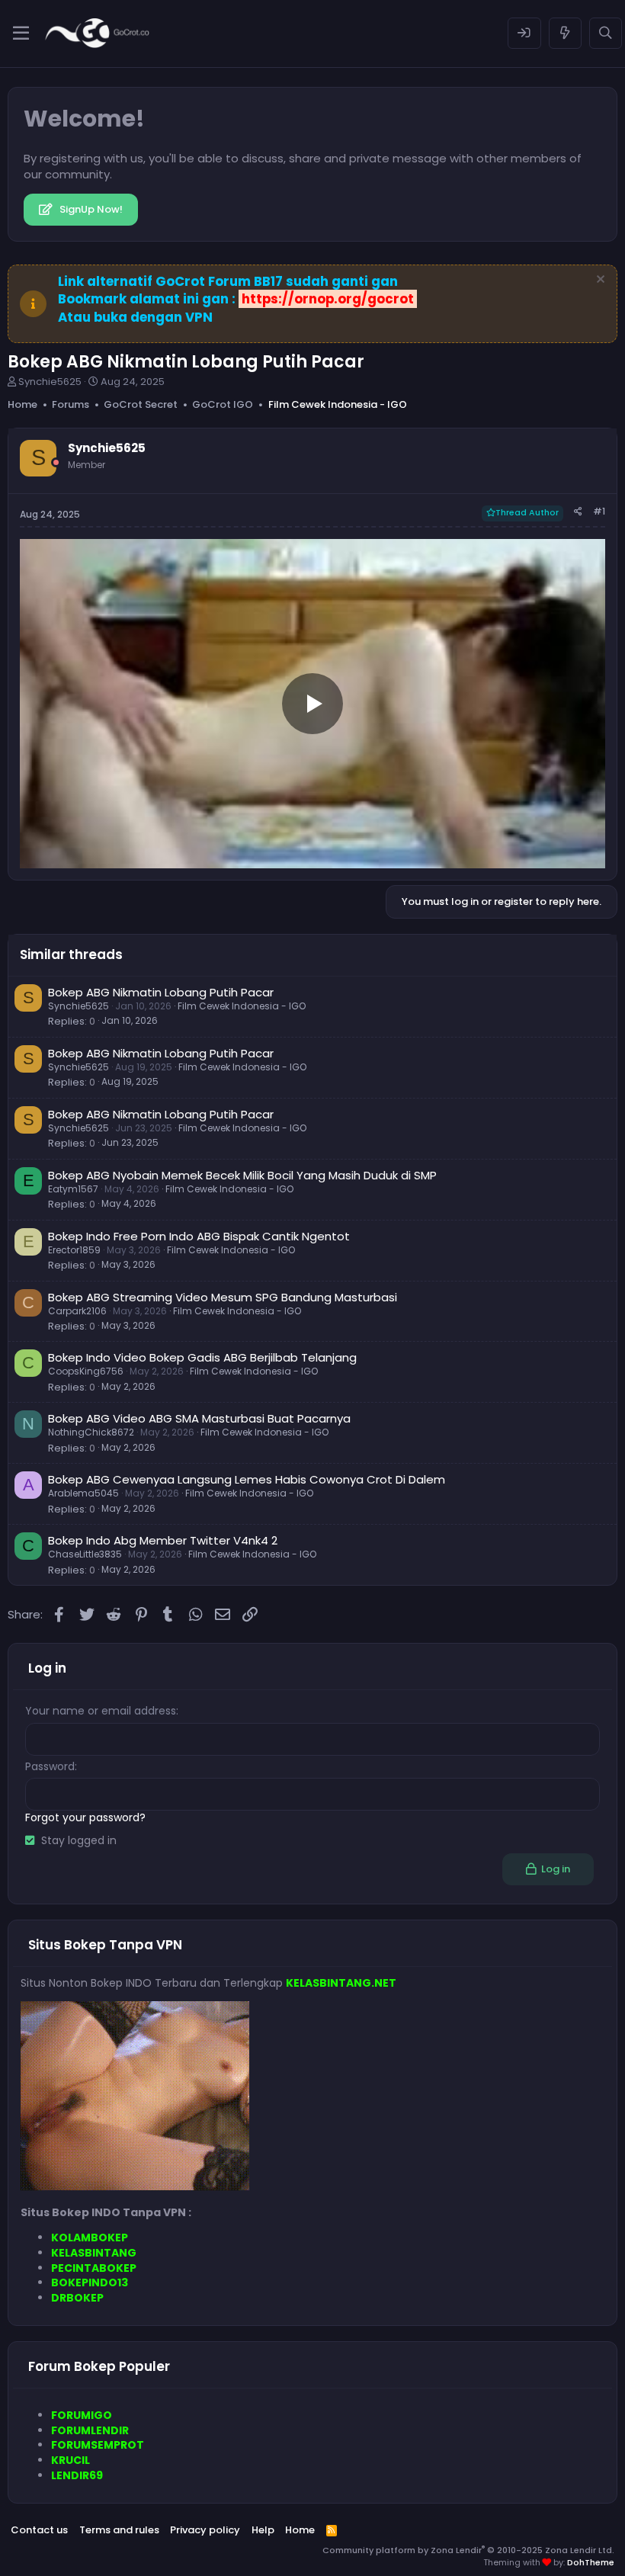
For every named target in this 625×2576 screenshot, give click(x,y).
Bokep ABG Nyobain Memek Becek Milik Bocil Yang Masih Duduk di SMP (242, 1175)
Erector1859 (74, 1250)
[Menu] (21, 34)
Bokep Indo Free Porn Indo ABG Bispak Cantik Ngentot (199, 1236)
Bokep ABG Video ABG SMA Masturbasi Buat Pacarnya (199, 1418)
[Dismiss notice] (599, 281)
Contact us (39, 2530)
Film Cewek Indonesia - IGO (242, 1006)
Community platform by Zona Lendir (468, 2550)
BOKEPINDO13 (90, 2282)
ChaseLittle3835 (85, 1554)
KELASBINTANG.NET (341, 1983)
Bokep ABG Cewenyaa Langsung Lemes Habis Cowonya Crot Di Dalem (247, 1479)
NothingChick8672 (91, 1432)
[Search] (606, 33)
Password (50, 1766)
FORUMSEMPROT (98, 2445)
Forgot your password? (85, 1817)
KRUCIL (71, 2460)
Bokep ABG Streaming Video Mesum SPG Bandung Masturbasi (223, 1297)
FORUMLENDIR (90, 2430)
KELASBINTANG (94, 2253)
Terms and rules (119, 2530)
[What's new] (565, 33)
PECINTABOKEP (94, 2268)
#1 (599, 511)
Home (300, 2530)
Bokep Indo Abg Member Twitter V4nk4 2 (163, 1540)
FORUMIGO (82, 2415)
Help (263, 2530)
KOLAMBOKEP (90, 2238)
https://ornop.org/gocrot (328, 299)
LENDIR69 (77, 2475)
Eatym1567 (73, 1189)
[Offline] (56, 462)
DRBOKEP (77, 2298)
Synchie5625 (50, 382)
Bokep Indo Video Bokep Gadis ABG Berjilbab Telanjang (202, 1357)
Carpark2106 (77, 1311)
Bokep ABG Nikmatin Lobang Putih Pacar (161, 992)
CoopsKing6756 (86, 1371)
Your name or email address (101, 1711)
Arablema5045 (83, 1493)
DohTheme (591, 2562)
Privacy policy (205, 2530)
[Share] (578, 512)
